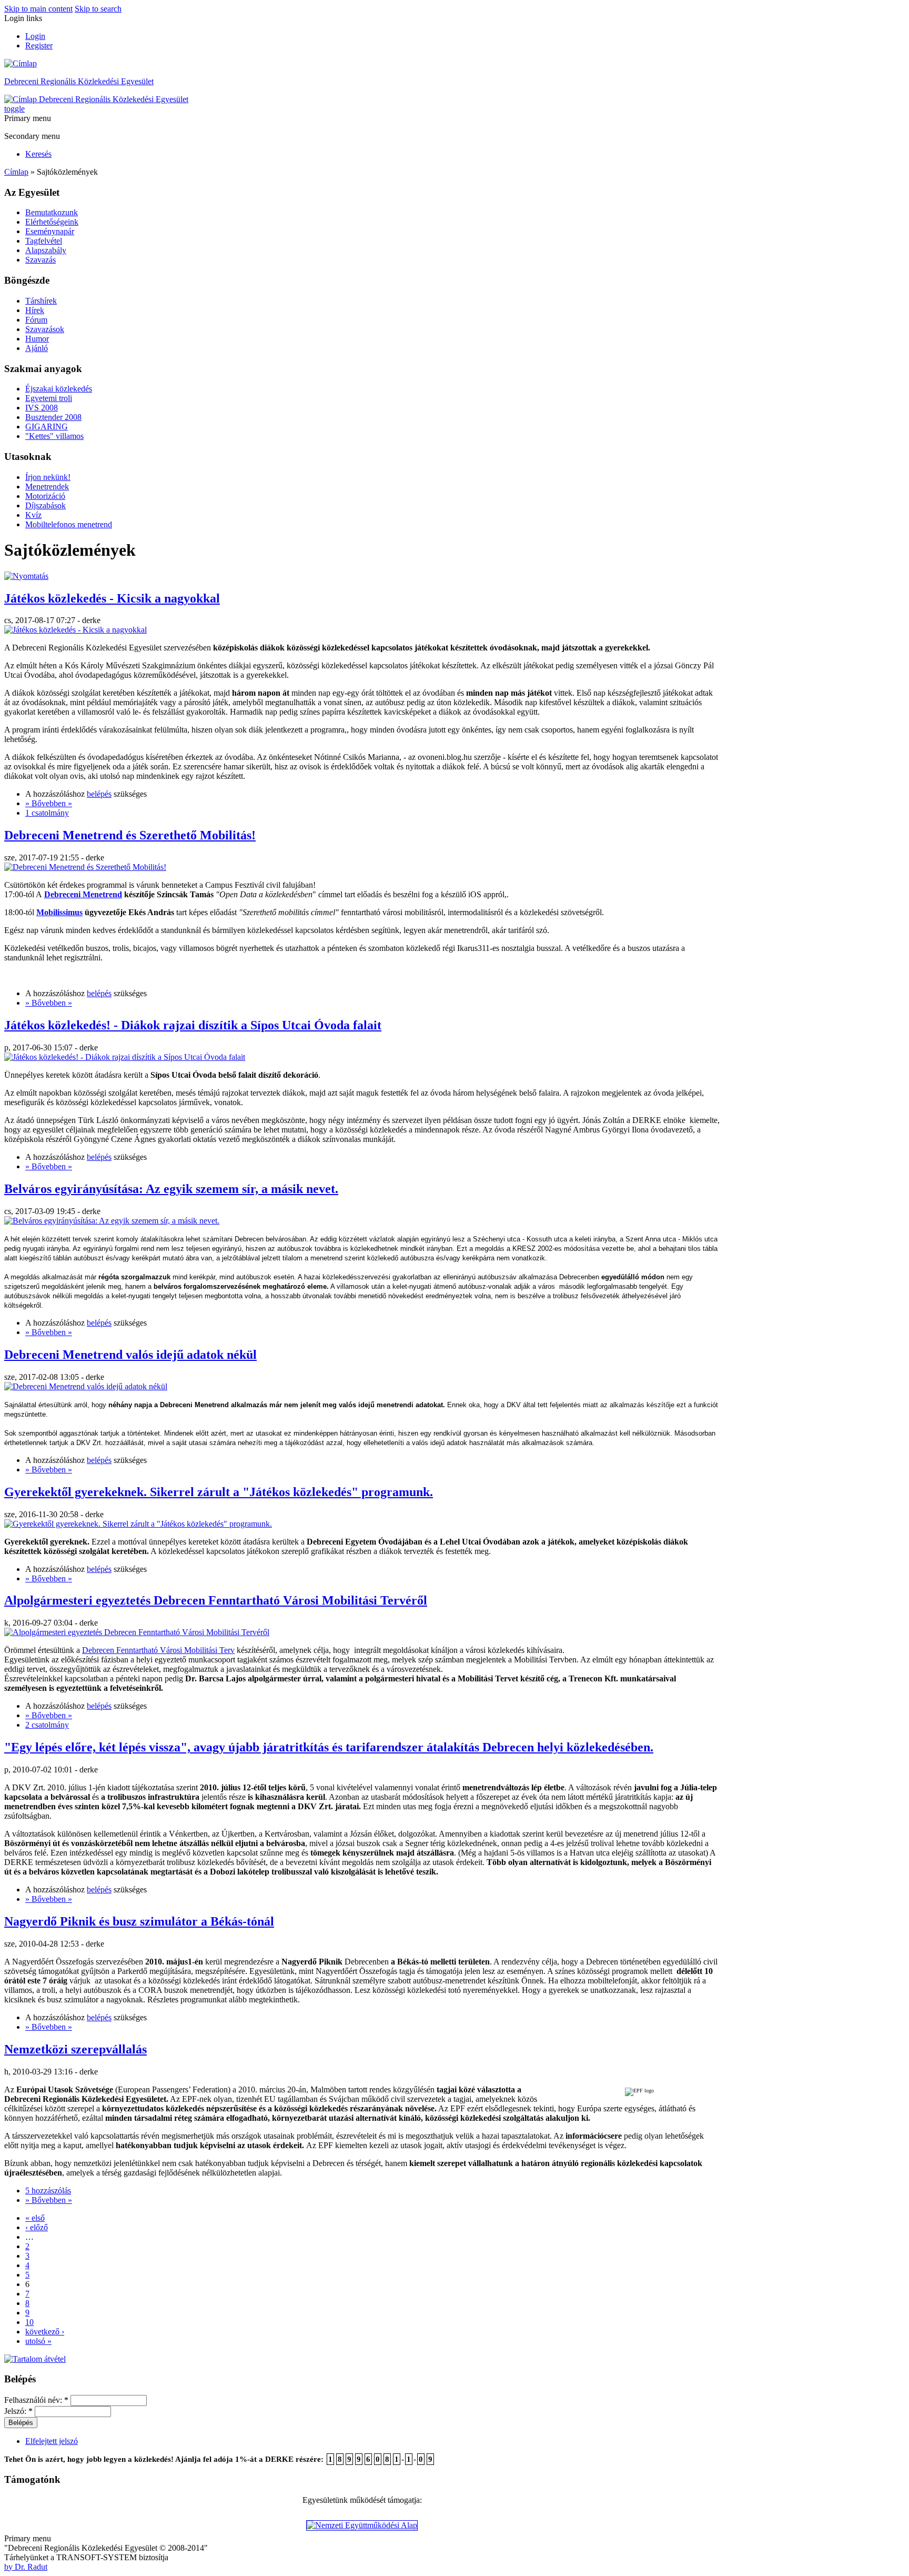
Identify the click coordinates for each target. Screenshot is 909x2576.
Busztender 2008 (53, 417)
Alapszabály (46, 250)
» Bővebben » (49, 803)
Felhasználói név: (36, 2400)
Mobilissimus (59, 912)
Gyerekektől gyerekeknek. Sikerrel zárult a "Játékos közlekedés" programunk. (219, 1492)
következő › (45, 2332)
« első (35, 2218)
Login (35, 36)
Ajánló (37, 348)
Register (39, 46)
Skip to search (98, 9)
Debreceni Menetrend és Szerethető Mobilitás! (130, 835)
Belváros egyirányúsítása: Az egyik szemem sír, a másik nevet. (171, 1189)
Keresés (38, 154)
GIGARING (47, 427)
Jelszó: (18, 2411)
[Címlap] (21, 63)
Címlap (16, 172)
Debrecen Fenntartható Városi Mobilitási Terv (158, 1650)
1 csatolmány (47, 813)
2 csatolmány (47, 1725)
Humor (37, 339)
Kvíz (33, 515)
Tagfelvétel (44, 241)
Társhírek (41, 301)
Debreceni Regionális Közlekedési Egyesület (79, 81)
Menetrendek (47, 487)
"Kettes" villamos (54, 436)
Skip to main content (38, 9)
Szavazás (41, 260)
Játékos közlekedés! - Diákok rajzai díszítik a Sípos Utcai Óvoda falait (193, 1025)
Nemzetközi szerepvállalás (75, 2049)
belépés (99, 794)
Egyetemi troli (49, 398)
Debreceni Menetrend (83, 894)
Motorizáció (45, 496)
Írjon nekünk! (48, 477)
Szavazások (45, 329)
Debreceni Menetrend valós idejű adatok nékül (130, 1355)
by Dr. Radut (26, 2567)
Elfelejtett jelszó (52, 2441)
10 (29, 2322)
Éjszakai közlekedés (59, 389)
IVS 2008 (42, 408)
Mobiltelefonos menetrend (69, 524)
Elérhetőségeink (52, 222)
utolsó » (38, 2341)
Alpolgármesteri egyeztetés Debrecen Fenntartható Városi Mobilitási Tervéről (216, 1600)
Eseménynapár (50, 231)
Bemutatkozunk (52, 212)
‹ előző (37, 2227)
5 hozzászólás (48, 2191)
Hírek (35, 310)
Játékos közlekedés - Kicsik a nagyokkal (112, 598)
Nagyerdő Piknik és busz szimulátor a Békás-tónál (139, 1921)
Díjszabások (46, 505)
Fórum (36, 320)
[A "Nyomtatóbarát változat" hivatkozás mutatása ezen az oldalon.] (26, 576)
